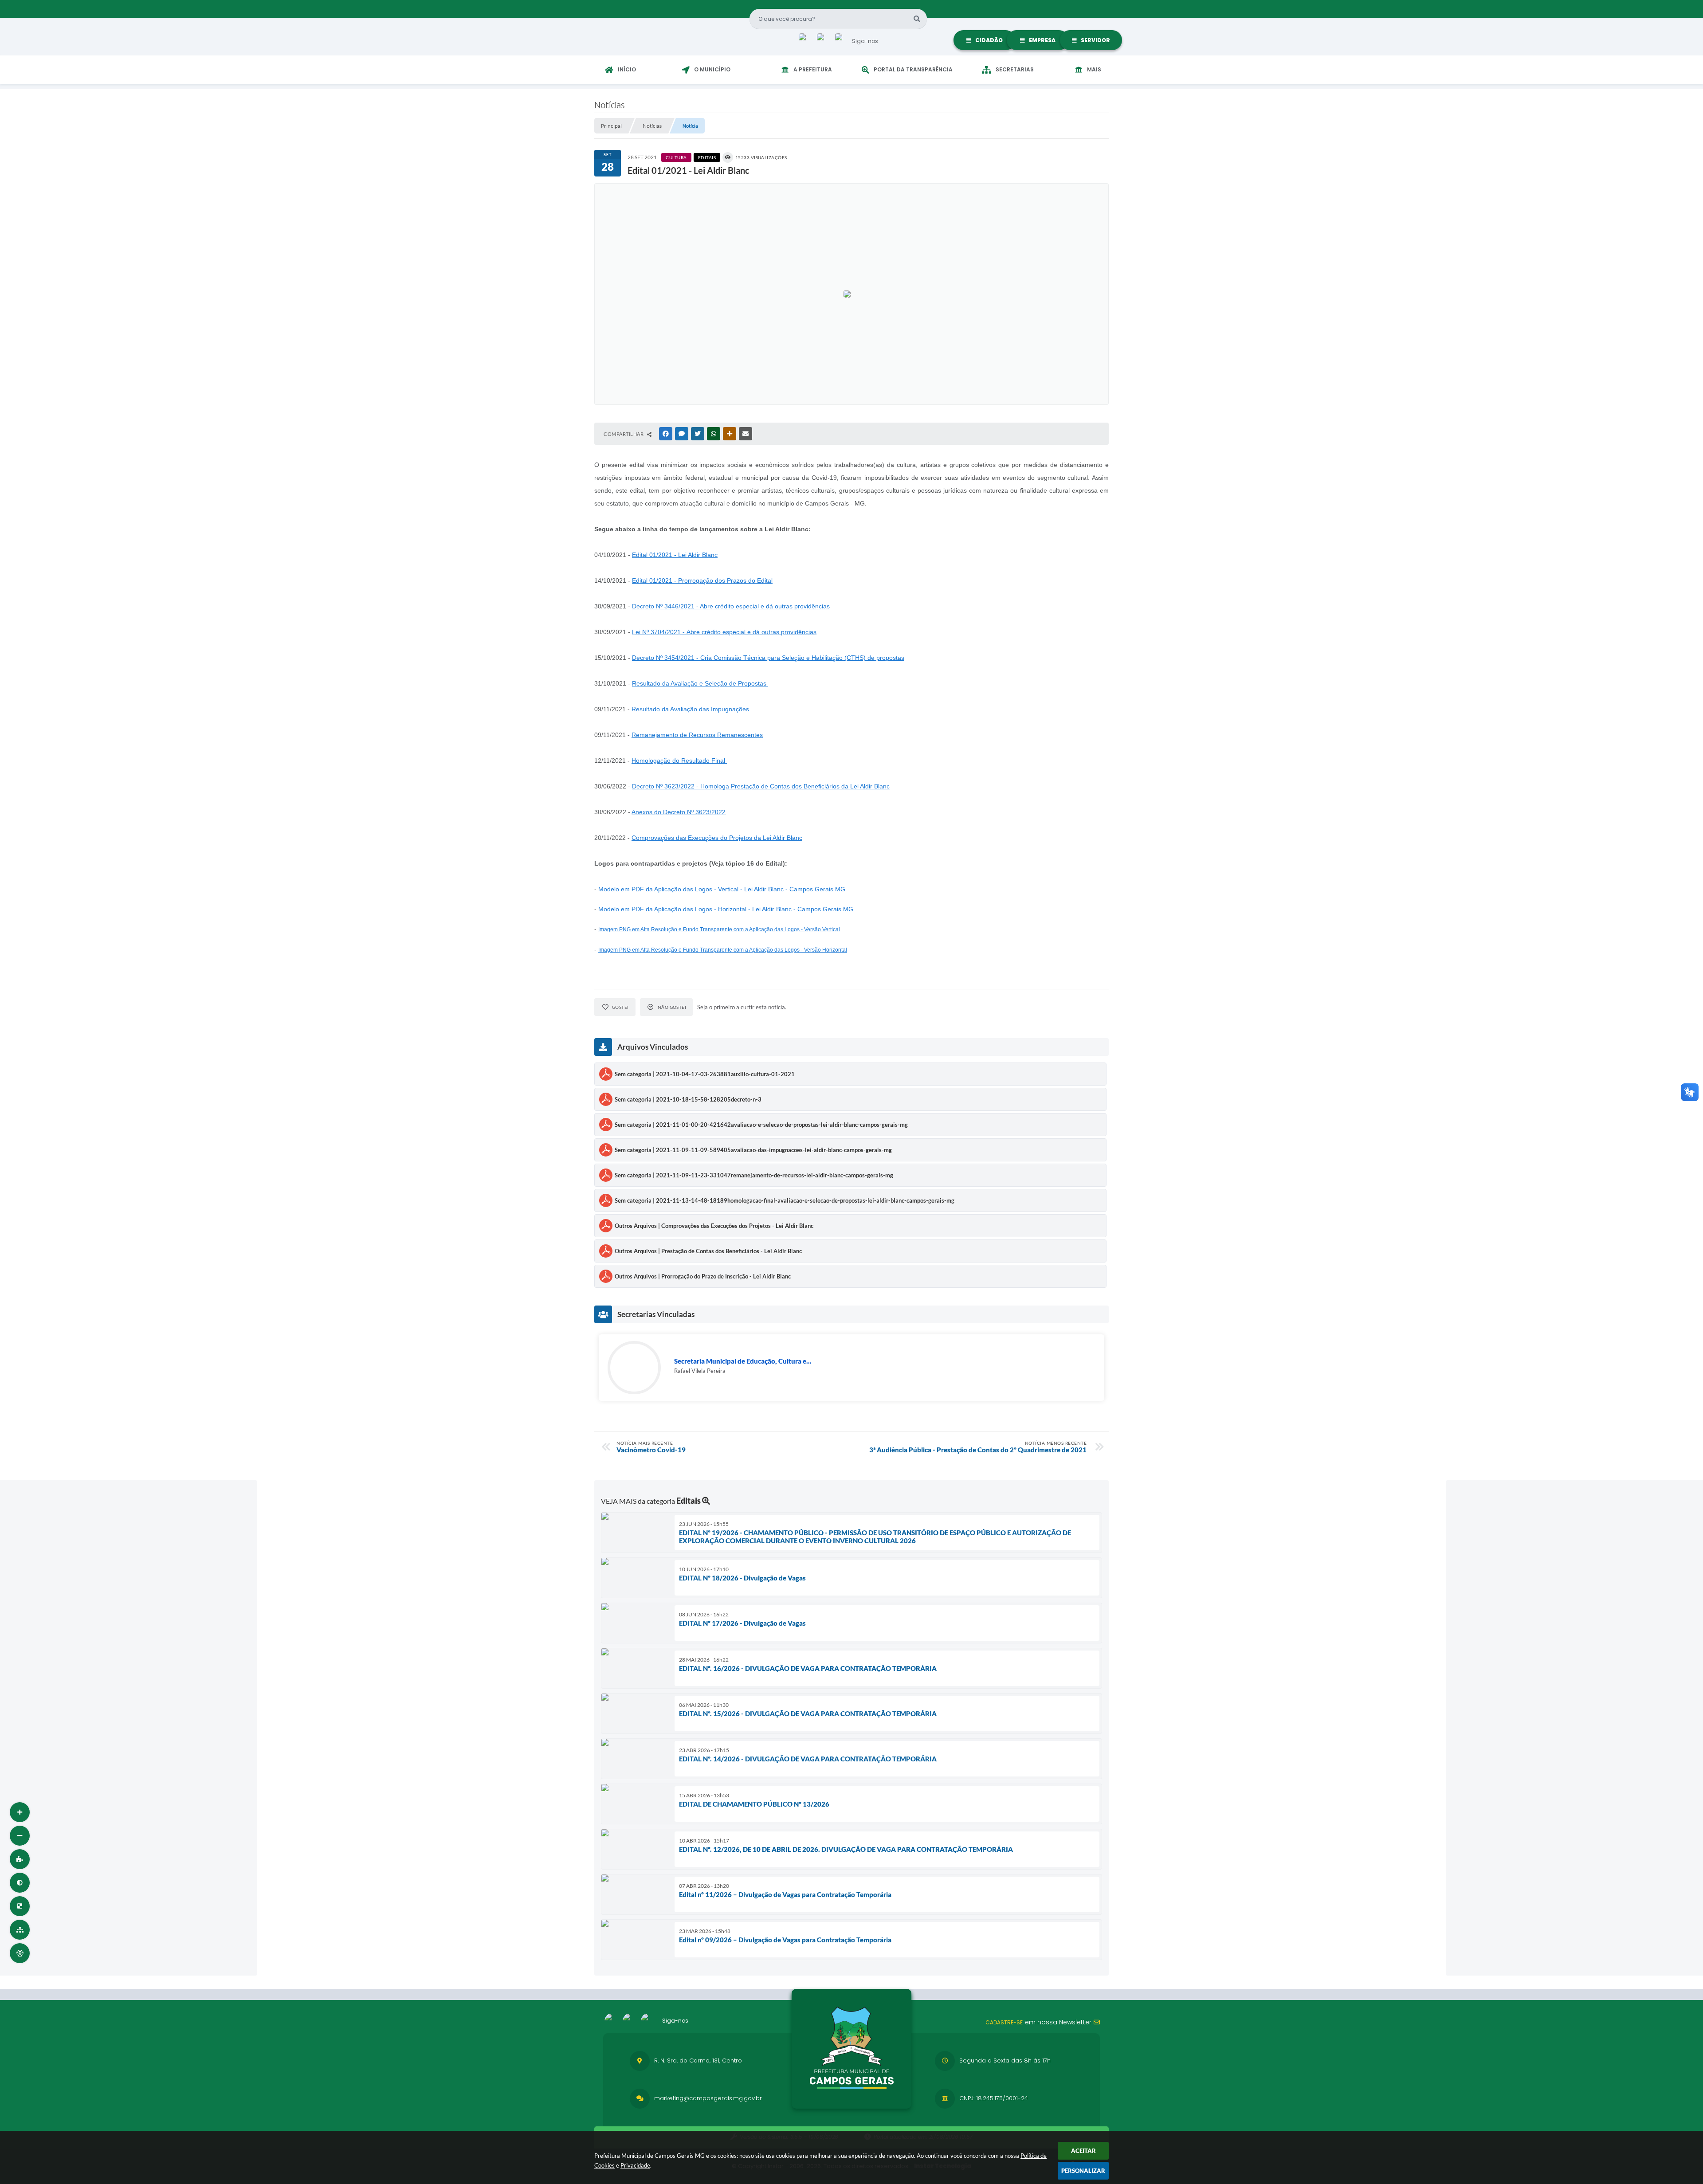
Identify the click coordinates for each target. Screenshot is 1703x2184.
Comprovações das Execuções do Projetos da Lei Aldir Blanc (717, 838)
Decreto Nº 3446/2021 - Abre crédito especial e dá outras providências (731, 606)
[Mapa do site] (20, 1930)
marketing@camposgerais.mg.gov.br (708, 2098)
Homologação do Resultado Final (679, 761)
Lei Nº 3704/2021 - (724, 632)
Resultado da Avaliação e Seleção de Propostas (700, 683)
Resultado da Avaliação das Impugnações (690, 709)
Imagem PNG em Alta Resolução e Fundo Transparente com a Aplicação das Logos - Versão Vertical (719, 929)
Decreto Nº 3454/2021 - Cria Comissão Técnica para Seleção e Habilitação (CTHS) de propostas (768, 658)
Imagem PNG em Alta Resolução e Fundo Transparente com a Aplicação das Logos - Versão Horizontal (723, 950)
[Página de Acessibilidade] (20, 1953)
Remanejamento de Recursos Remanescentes (697, 735)
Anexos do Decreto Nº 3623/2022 (679, 812)
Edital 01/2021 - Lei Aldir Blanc (675, 555)
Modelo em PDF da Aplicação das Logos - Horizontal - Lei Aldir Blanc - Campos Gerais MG (726, 909)
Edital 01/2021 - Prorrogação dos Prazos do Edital (702, 580)
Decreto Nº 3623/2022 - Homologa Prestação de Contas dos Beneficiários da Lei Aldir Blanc (761, 786)
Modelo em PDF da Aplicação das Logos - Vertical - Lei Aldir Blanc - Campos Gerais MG (722, 889)
